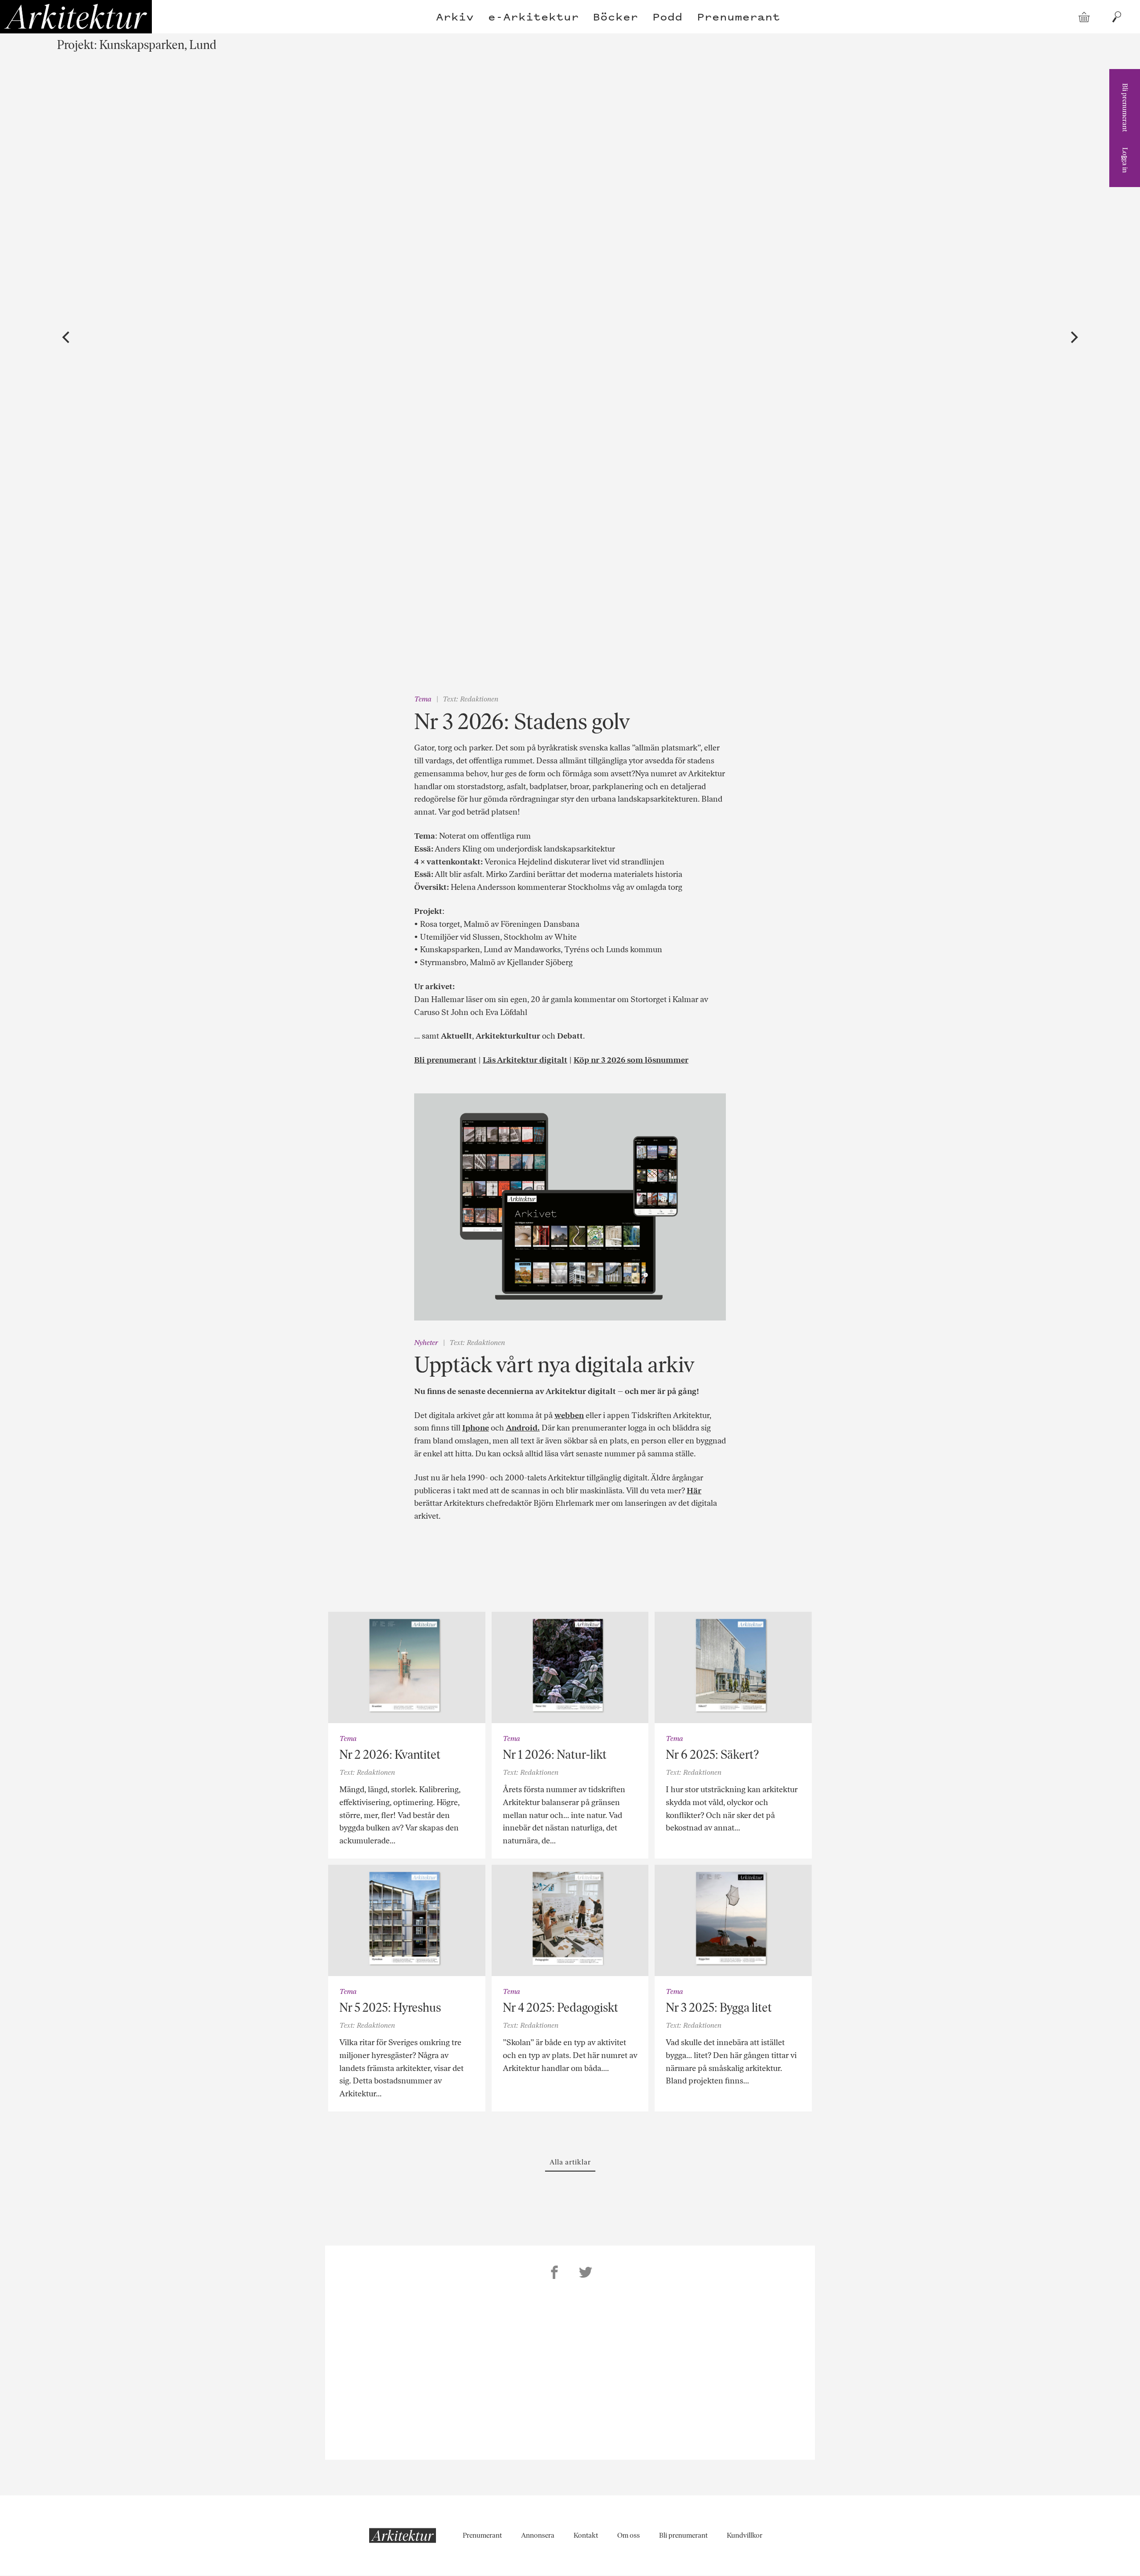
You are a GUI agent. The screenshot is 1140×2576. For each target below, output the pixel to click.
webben (569, 1415)
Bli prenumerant (1125, 108)
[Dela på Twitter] (586, 2274)
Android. (523, 1428)
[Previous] (67, 338)
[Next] (1073, 338)
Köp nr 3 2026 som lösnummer (631, 1060)
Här (694, 1491)
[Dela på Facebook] (554, 2274)
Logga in (1125, 160)
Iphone (476, 1428)
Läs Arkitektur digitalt (525, 1060)
